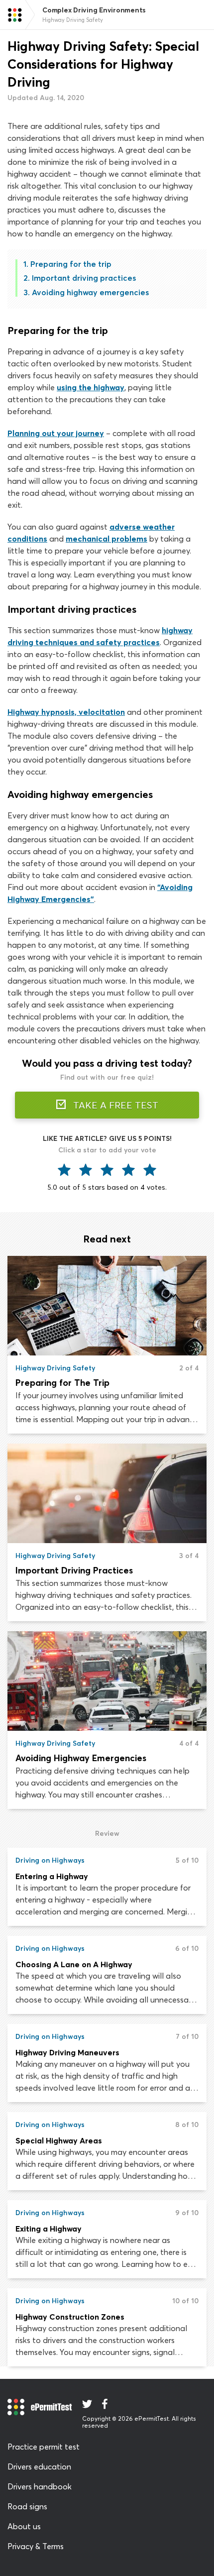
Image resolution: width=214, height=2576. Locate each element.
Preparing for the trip (71, 264)
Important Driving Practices (74, 1570)
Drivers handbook (40, 2486)
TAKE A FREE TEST (114, 1105)
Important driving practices (84, 278)
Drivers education (39, 2466)
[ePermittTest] (15, 15)
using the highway (91, 387)
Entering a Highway (52, 1876)
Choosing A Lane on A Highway (74, 1964)
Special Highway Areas (59, 2140)
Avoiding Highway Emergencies (81, 1758)
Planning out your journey (56, 433)
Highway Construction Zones (70, 2317)
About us (24, 2526)
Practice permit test (44, 2447)
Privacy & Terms (36, 2546)
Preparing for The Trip (62, 1383)
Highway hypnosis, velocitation (66, 712)
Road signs (27, 2506)
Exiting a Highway (49, 2229)
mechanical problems (107, 539)
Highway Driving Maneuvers (67, 2052)
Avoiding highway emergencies (90, 292)
